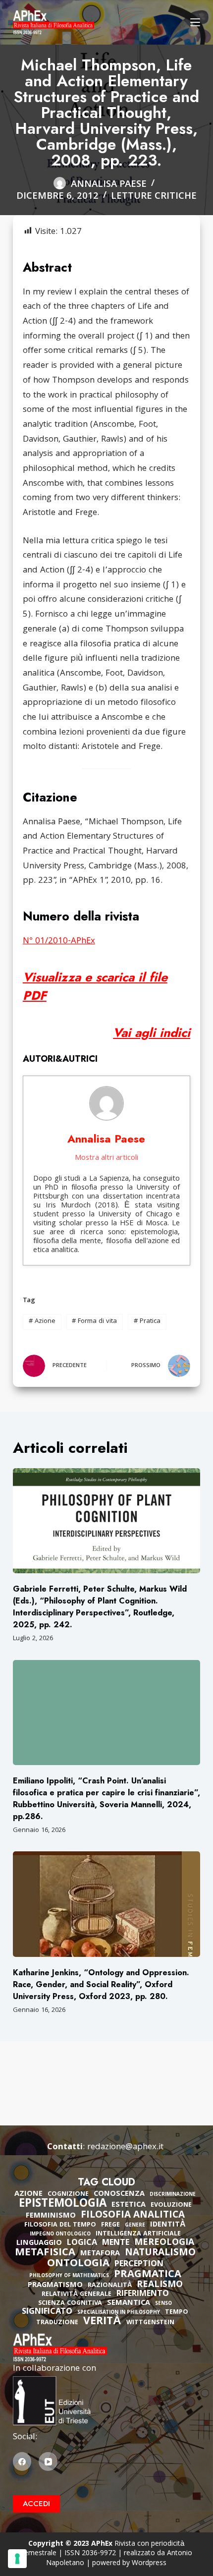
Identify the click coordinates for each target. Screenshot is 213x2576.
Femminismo (51, 2216)
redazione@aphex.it (125, 2147)
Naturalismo (160, 2253)
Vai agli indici (152, 1032)
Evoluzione (171, 2205)
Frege (110, 2225)
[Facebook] (22, 2462)
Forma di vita (94, 1321)
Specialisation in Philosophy (119, 2313)
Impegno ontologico (60, 2235)
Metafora (100, 2254)
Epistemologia (63, 2205)
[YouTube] (48, 2462)
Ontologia (78, 2264)
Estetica (129, 2205)
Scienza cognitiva (70, 2304)
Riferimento (143, 2294)
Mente (116, 2243)
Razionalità (110, 2286)
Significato (47, 2312)
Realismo (160, 2285)
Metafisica (45, 2253)
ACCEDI (36, 2504)
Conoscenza (119, 2194)
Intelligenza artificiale (138, 2234)
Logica (82, 2243)
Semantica (129, 2303)
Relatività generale (77, 2295)
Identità (168, 2225)
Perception (139, 2265)
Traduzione (57, 2323)
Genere (135, 2226)
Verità (102, 2322)
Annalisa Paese (106, 1139)
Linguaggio (39, 2243)
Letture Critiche (154, 197)
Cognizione (68, 2195)
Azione (42, 1321)
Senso (163, 2304)
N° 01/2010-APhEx (59, 942)
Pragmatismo (55, 2286)
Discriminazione (173, 2195)
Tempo (177, 2313)
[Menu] (195, 22)
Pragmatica (148, 2275)
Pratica (147, 1321)
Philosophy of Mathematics (69, 2276)
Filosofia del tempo (60, 2225)
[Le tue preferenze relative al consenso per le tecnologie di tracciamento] (17, 2559)
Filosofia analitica (133, 2216)
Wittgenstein (150, 2323)
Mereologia (164, 2243)
